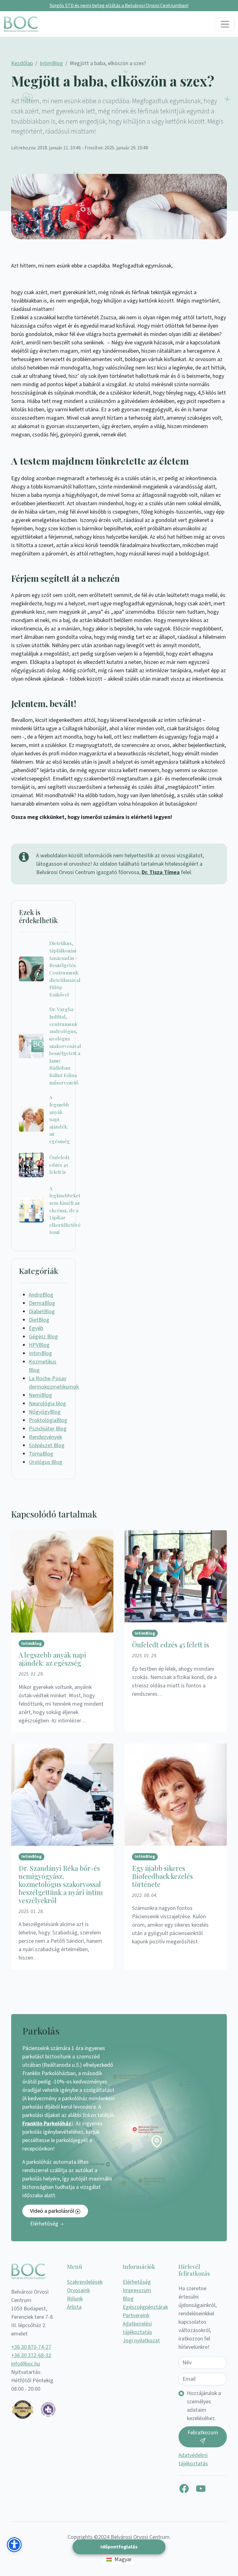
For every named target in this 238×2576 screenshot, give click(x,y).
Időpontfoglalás (119, 2547)
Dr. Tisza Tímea (161, 872)
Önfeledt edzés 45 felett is (59, 1164)
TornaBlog (41, 1454)
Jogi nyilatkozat (141, 2341)
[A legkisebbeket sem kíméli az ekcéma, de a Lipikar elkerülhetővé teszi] (31, 1210)
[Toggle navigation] (225, 24)
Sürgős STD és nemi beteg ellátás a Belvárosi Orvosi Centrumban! (119, 6)
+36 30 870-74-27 (31, 2347)
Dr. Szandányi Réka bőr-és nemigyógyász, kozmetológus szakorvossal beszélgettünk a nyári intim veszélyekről (61, 1884)
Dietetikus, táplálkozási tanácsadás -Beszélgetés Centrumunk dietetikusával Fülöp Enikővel (65, 969)
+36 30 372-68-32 (31, 2355)
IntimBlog (51, 63)
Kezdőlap (22, 63)
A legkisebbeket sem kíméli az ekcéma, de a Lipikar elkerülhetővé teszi (65, 1210)
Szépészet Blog (47, 1445)
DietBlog (39, 1320)
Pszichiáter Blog (48, 1429)
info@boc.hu (26, 2364)
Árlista (74, 2307)
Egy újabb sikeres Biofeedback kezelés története (162, 1876)
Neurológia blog (47, 1404)
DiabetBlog (42, 1312)
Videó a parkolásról (53, 2211)
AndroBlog (41, 1295)
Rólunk (75, 2299)
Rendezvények (45, 1437)
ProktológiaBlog (48, 1420)
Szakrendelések (85, 2282)
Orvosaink (78, 2290)
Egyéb (36, 1328)
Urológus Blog (46, 1462)
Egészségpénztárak (145, 2307)
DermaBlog (42, 1303)
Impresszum (137, 2290)
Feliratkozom (203, 2433)
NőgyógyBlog (45, 1412)
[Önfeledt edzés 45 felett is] (31, 1165)
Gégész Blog (43, 1337)
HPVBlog (39, 1345)
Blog (128, 2299)
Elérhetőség (45, 2224)
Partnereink (136, 2315)
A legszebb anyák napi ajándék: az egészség (59, 1119)
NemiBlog (40, 1395)
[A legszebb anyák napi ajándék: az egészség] (31, 1119)
